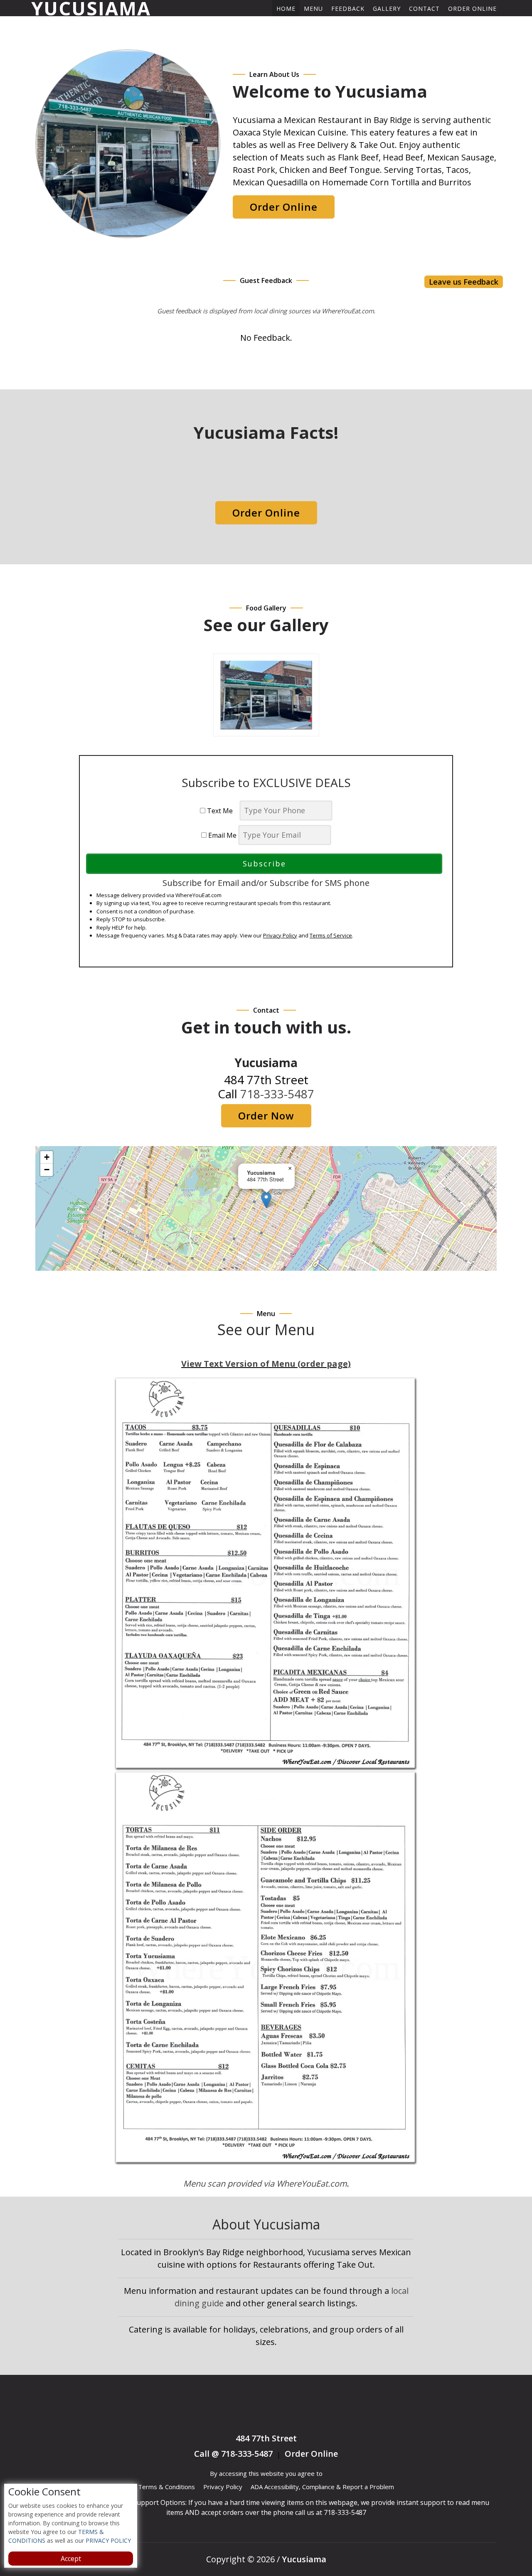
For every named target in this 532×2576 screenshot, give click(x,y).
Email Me (222, 835)
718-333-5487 (277, 1094)
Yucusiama (91, 8)
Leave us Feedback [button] (464, 282)
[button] (266, 1200)
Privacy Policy (280, 935)
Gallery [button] (387, 9)
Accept (71, 2559)
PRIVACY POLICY (107, 2540)
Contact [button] (424, 9)
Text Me (222, 811)
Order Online (472, 9)
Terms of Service (331, 935)
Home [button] (286, 9)
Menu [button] (313, 9)
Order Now (266, 1116)
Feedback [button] (348, 9)
